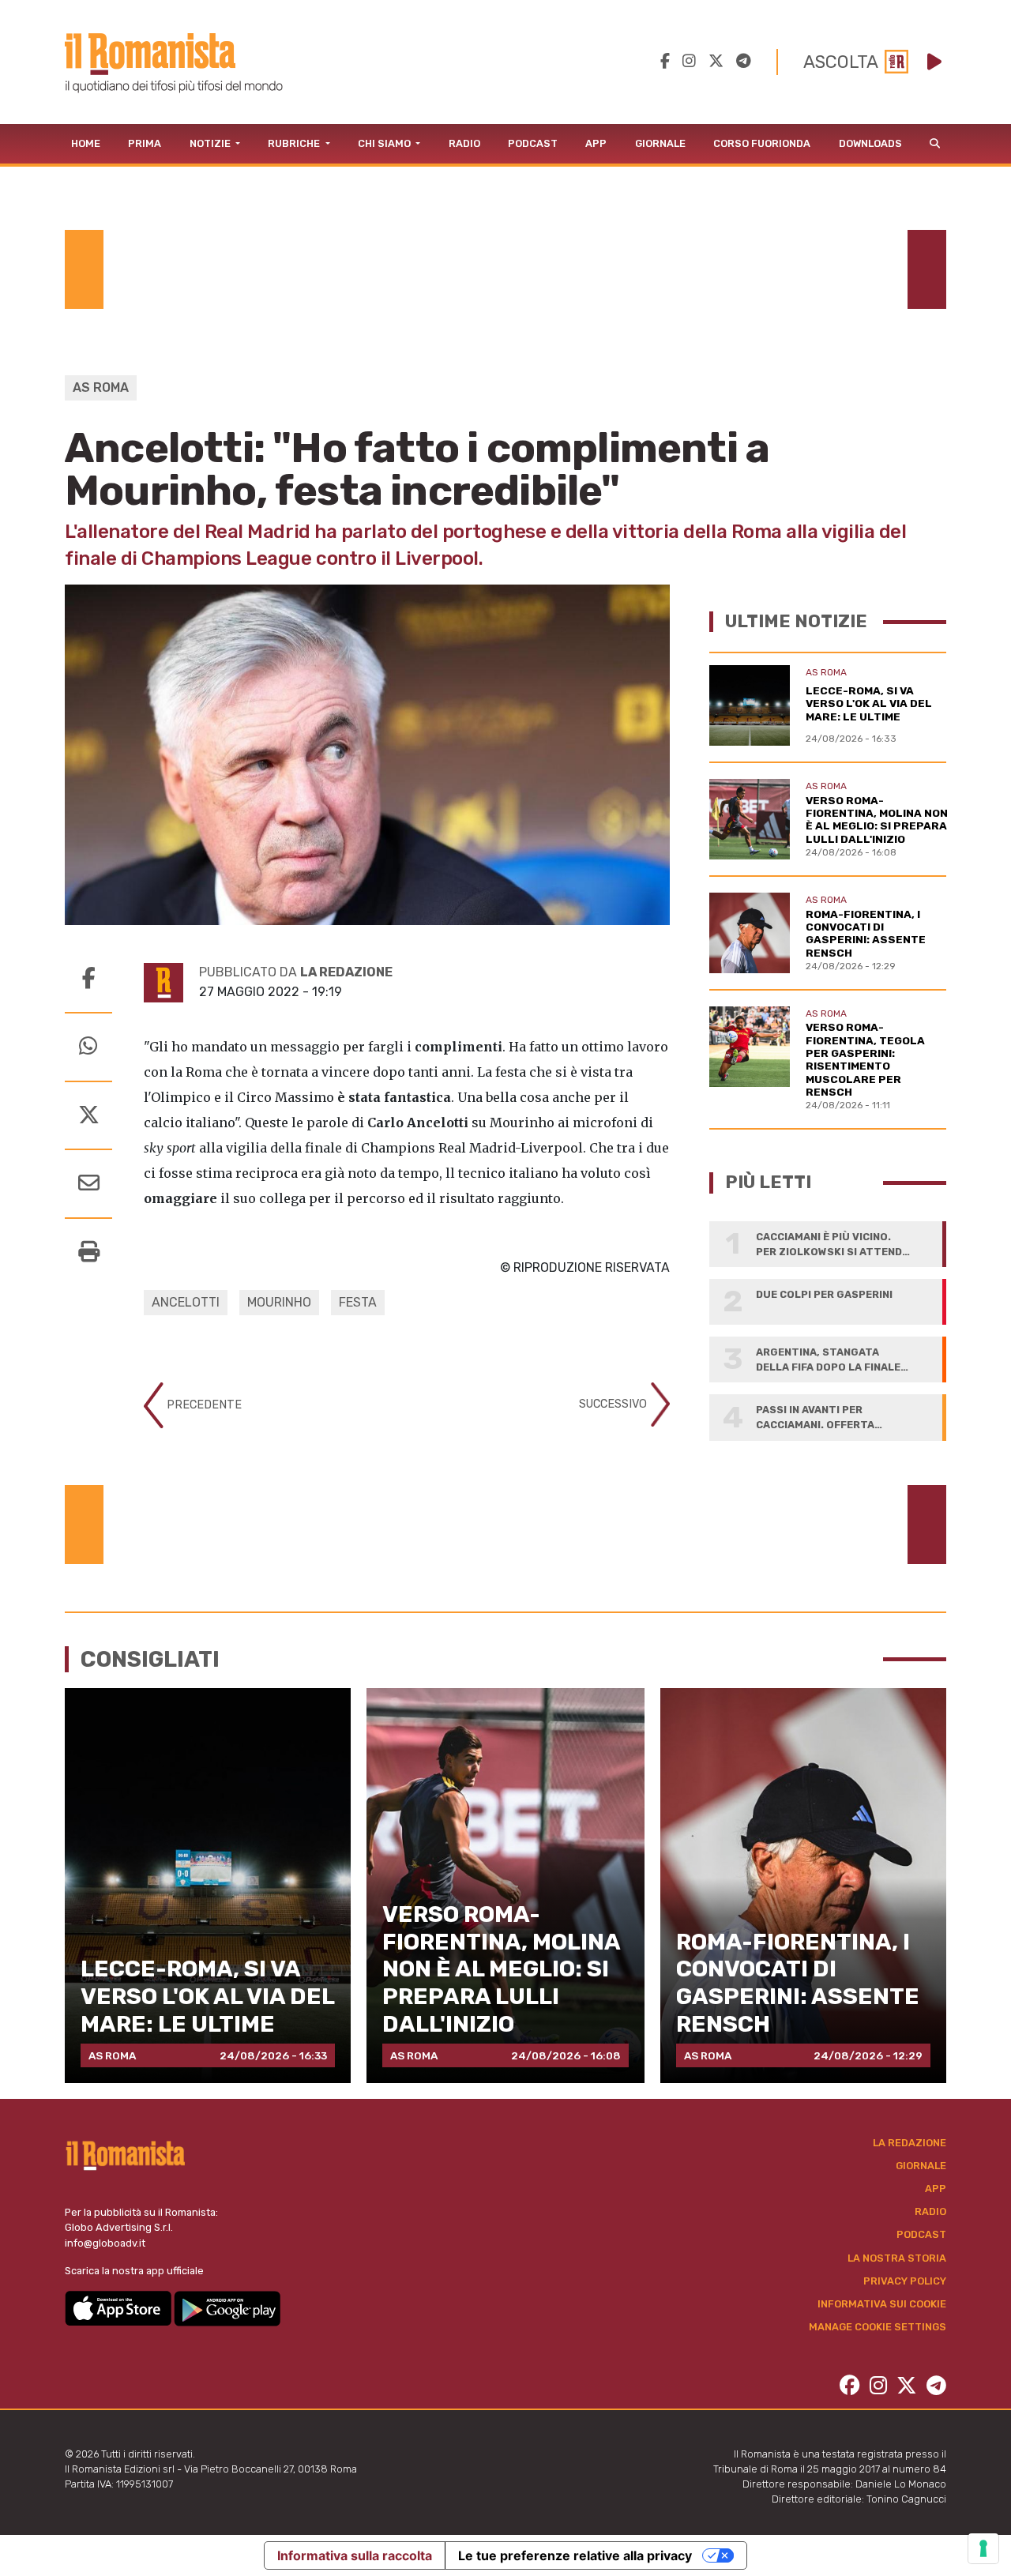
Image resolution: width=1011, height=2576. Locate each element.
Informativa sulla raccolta (355, 2555)
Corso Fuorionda (762, 143)
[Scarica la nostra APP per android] (227, 2308)
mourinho (279, 1302)
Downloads (870, 143)
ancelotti (186, 1302)
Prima (145, 143)
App (596, 143)
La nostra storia (897, 2258)
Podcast (533, 143)
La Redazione (910, 2143)
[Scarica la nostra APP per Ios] (119, 2308)
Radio (464, 143)
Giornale (660, 143)
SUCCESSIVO (614, 1404)
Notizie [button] (211, 143)
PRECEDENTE (203, 1405)
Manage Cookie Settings (878, 2327)
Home (86, 143)
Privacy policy (905, 2281)
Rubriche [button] (295, 143)
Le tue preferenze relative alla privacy (575, 2555)
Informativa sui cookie (882, 2304)
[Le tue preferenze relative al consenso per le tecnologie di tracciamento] (983, 2548)
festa (358, 1302)
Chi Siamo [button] (385, 143)
